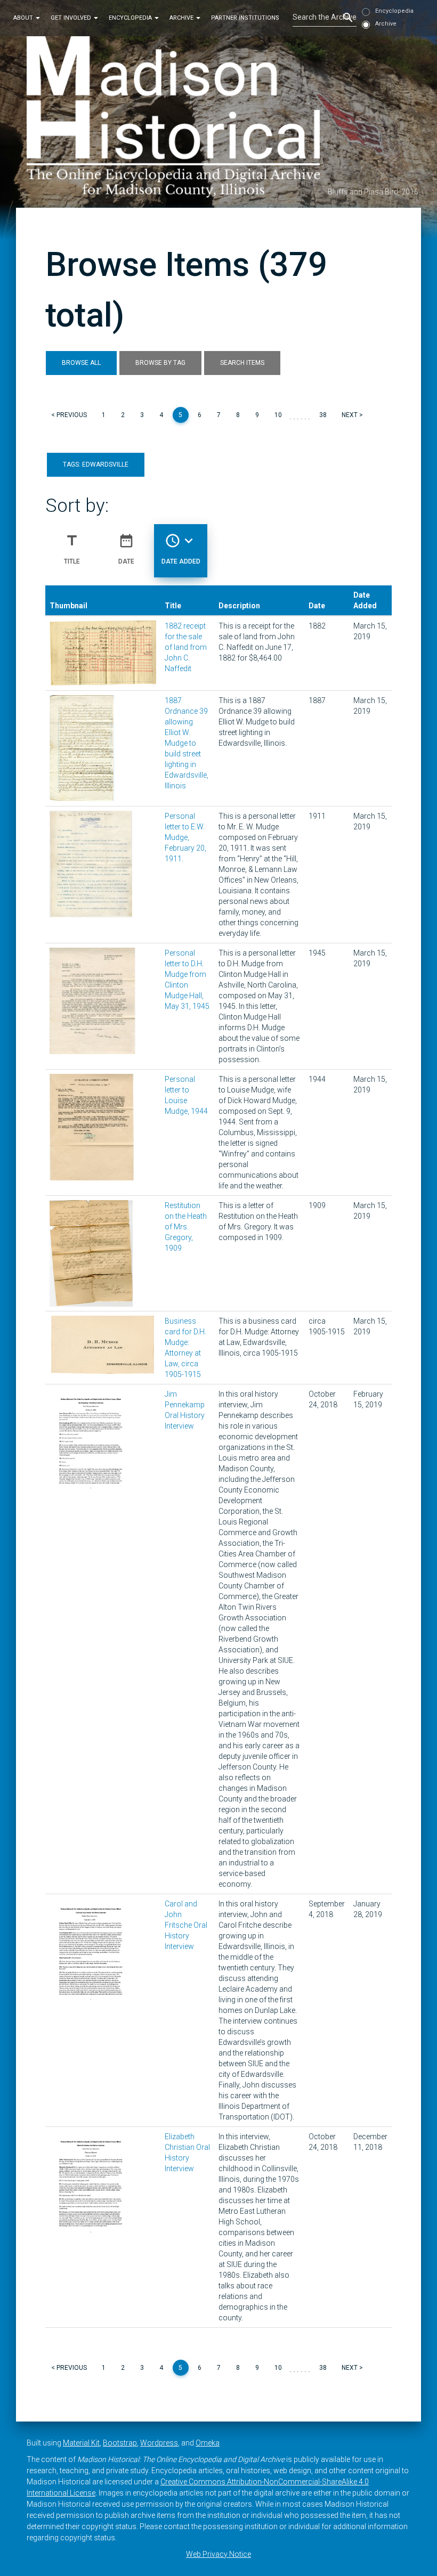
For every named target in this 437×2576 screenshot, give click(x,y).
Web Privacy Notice (218, 2554)
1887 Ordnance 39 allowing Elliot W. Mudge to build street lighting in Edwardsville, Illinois (187, 743)
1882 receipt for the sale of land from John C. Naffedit (186, 647)
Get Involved (72, 18)
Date (126, 549)
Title (72, 549)
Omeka (208, 2443)
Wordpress (159, 2443)
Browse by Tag (160, 363)
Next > (352, 415)
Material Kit (81, 2443)
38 (323, 415)
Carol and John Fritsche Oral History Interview (186, 1925)
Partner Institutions (245, 18)
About (24, 18)
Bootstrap (120, 2443)
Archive (182, 18)
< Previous (69, 415)
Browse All (81, 363)
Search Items (242, 363)
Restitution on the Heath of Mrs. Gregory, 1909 (186, 1227)
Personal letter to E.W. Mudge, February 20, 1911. (185, 837)
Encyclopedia (131, 18)
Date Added (181, 549)
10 (278, 415)
